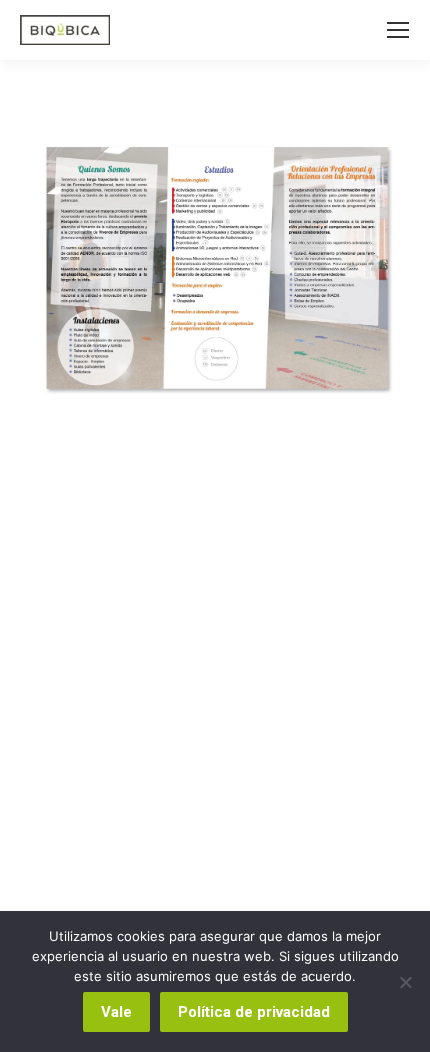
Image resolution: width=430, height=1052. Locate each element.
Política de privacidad (254, 1012)
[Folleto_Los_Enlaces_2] (215, 268)
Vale (116, 1012)
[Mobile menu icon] (398, 30)
